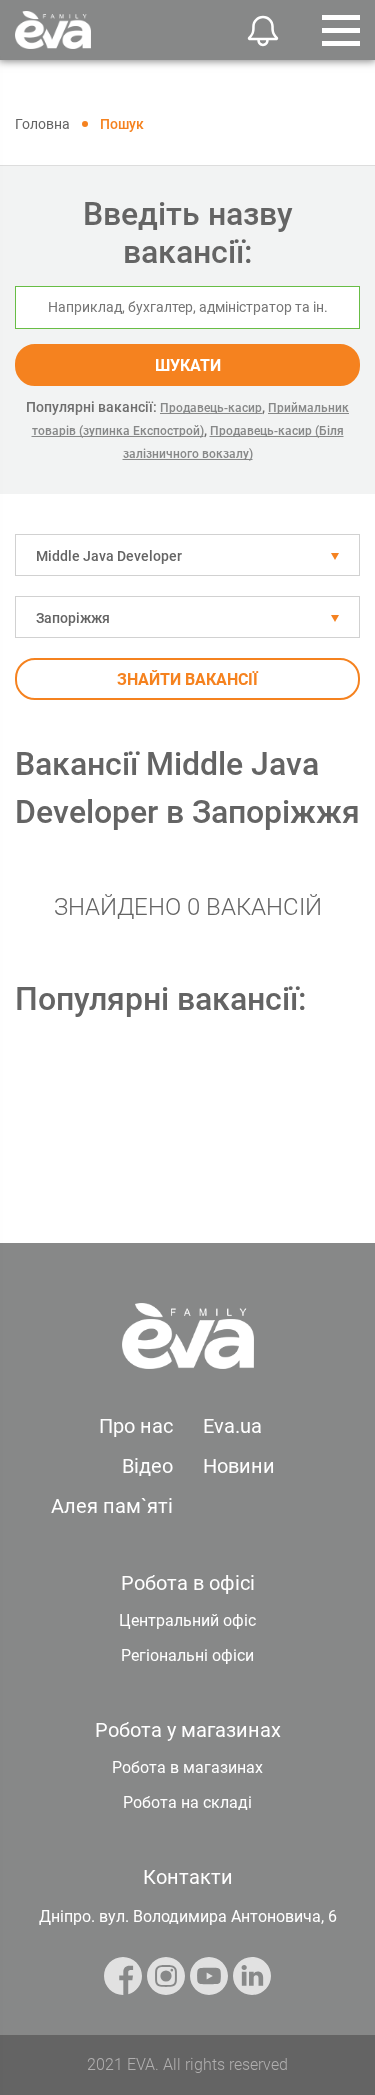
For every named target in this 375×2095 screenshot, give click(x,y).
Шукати (188, 365)
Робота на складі (187, 1802)
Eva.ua (232, 1426)
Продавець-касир (211, 408)
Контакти (188, 1877)
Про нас (136, 1426)
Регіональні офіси (187, 1655)
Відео (147, 1466)
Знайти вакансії (187, 679)
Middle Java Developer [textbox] (109, 556)
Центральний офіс (187, 1620)
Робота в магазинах (187, 1767)
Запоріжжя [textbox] (73, 618)
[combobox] (187, 555)
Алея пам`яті (112, 1506)
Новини (239, 1466)
